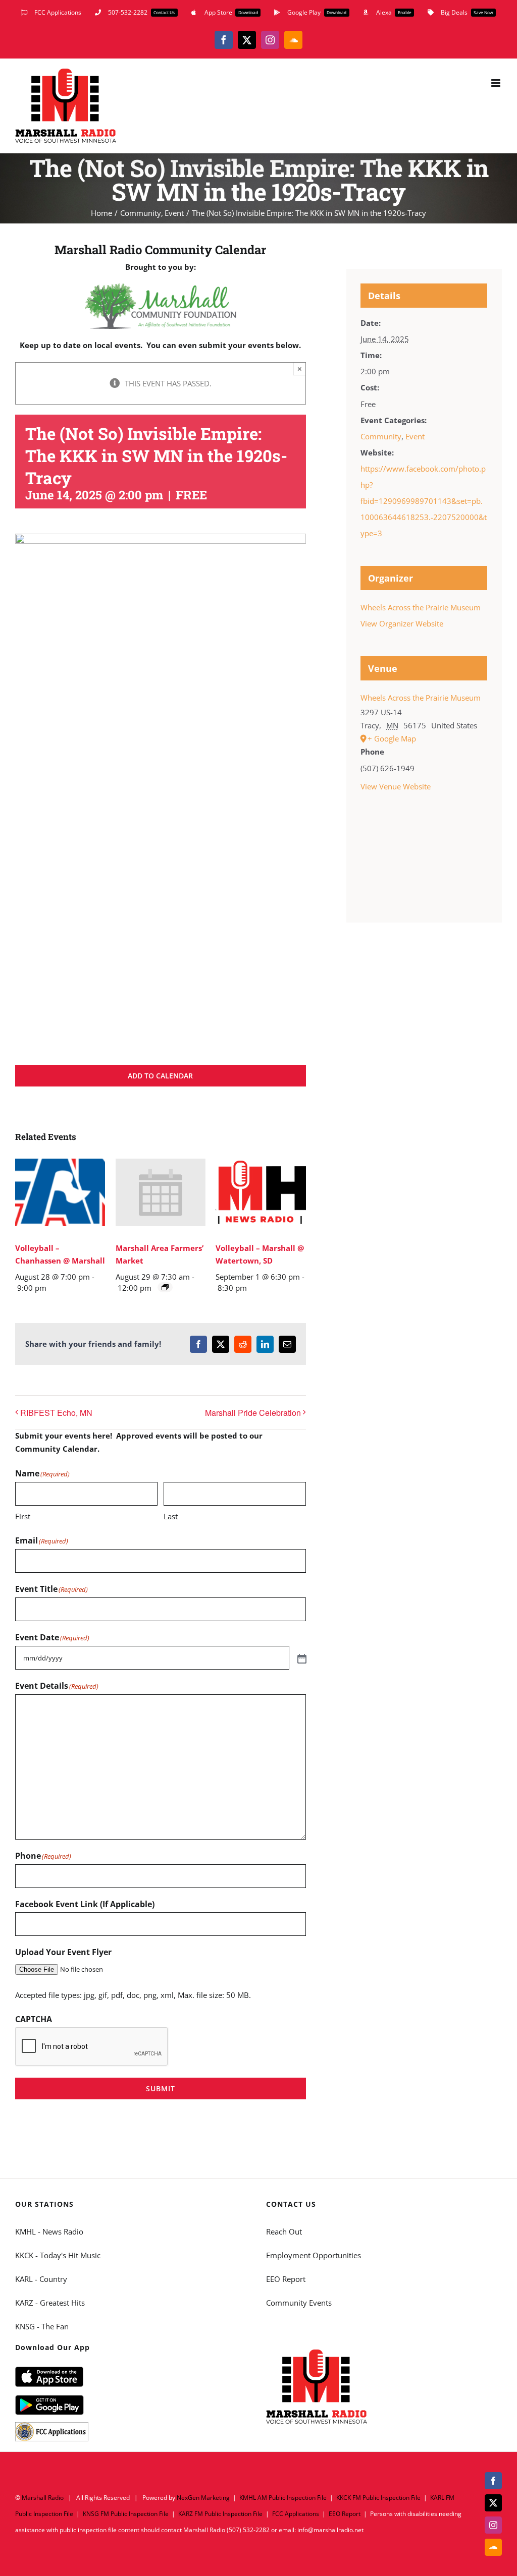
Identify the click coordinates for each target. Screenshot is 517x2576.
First (23, 1516)
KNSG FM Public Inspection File (126, 2514)
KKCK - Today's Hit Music (58, 2255)
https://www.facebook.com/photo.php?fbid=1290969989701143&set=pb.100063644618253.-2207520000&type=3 (424, 501)
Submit (161, 2088)
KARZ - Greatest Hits (50, 2303)
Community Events (299, 2303)
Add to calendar (160, 1076)
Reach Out (284, 2231)
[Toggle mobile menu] (497, 83)
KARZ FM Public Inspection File (220, 2514)
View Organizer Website (402, 623)
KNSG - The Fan (42, 2326)
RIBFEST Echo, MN (56, 1413)
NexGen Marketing (203, 2498)
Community (381, 436)
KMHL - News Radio (49, 2231)
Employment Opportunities (314, 2255)
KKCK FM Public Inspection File (378, 2498)
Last (171, 1516)
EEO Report (286, 2279)
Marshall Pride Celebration (253, 1413)
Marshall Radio (43, 2498)
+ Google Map (392, 738)
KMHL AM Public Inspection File (283, 2498)
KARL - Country (41, 2279)
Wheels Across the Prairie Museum (421, 607)
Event (415, 436)
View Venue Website (396, 786)
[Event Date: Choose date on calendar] (301, 1658)
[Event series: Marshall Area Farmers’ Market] (165, 1287)
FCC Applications (296, 2514)
